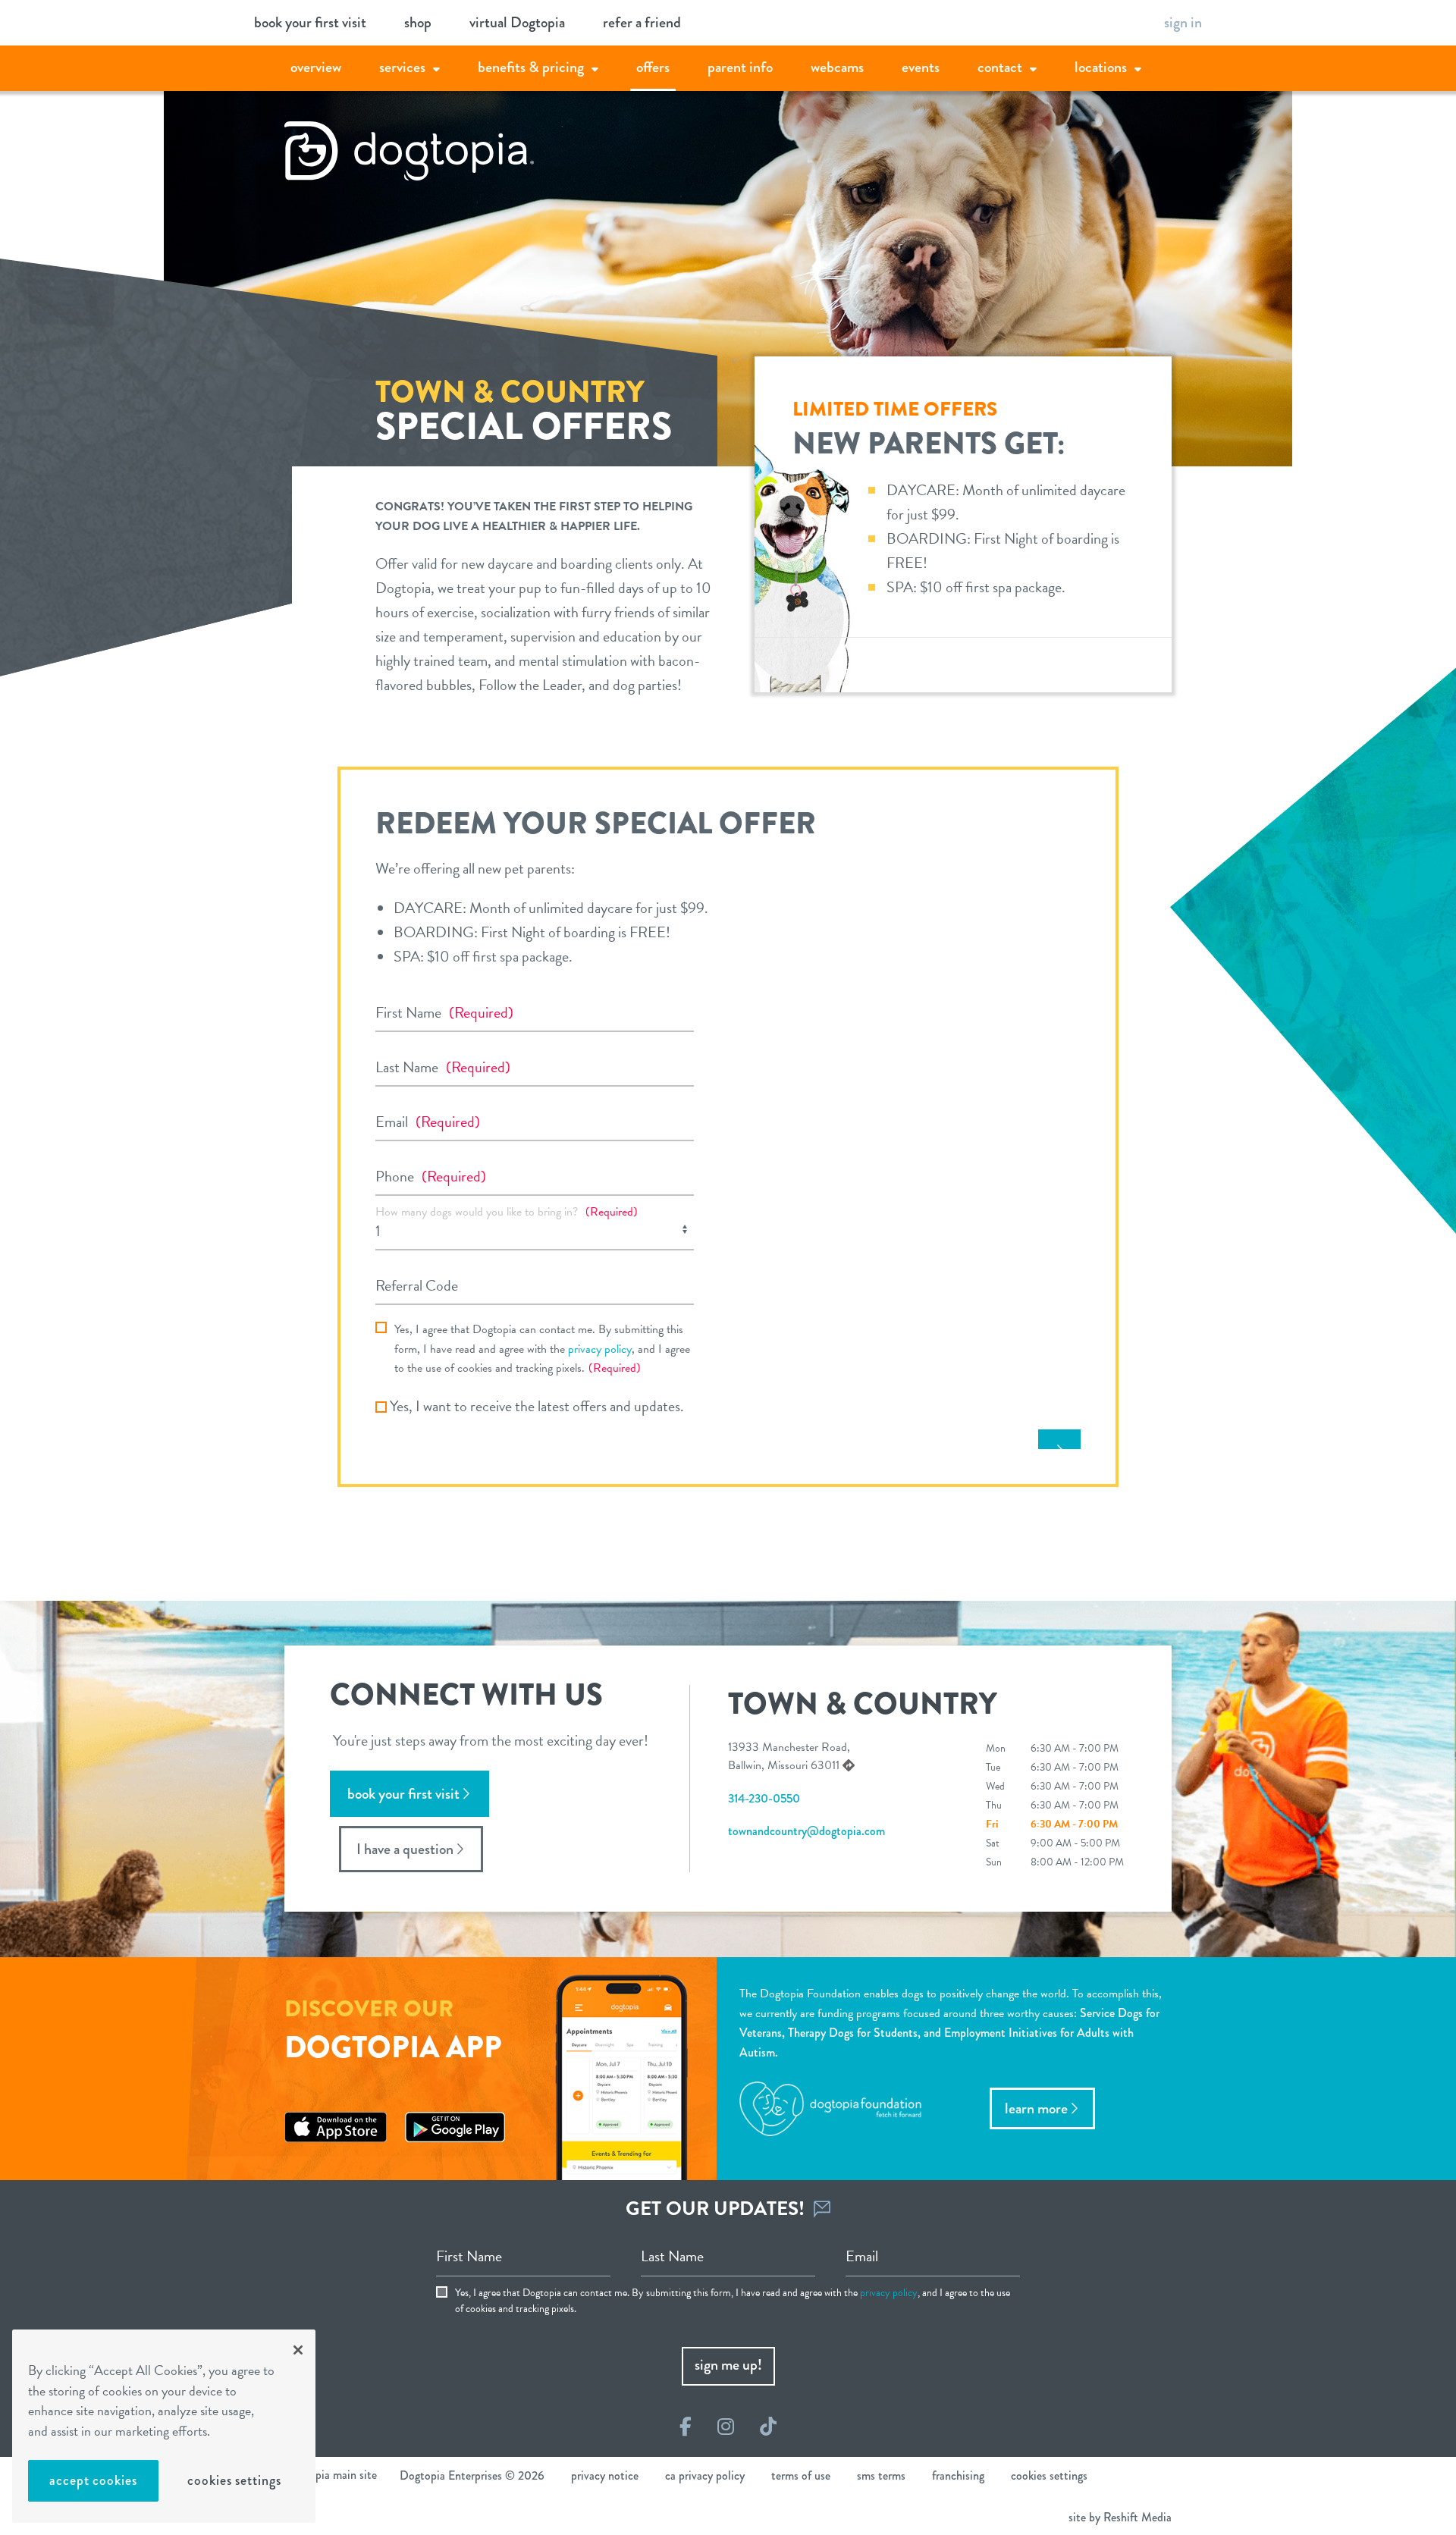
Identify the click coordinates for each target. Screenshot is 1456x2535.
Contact (1000, 67)
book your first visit (310, 22)
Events (921, 67)
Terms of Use (801, 2475)
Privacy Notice (605, 2475)
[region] (164, 2426)
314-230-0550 (764, 1798)
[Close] (298, 2350)
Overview (316, 67)
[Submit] (1059, 1439)
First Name (444, 1012)
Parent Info (740, 67)
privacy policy (600, 1349)
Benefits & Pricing (531, 67)
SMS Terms (881, 2475)
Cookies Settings (234, 2480)
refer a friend (642, 22)
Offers (653, 67)
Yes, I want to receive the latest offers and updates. (537, 1406)
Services (402, 67)
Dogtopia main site (331, 2475)
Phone (431, 1176)
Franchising (958, 2475)
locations (1101, 67)
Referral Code (417, 1285)
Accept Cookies (93, 2480)
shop (418, 22)
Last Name (443, 1067)
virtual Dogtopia (517, 22)
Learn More (1036, 2108)
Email (428, 1122)
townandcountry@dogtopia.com (806, 1831)
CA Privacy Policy (705, 2475)
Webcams (837, 67)
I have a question (405, 1849)
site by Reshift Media (1120, 2517)
